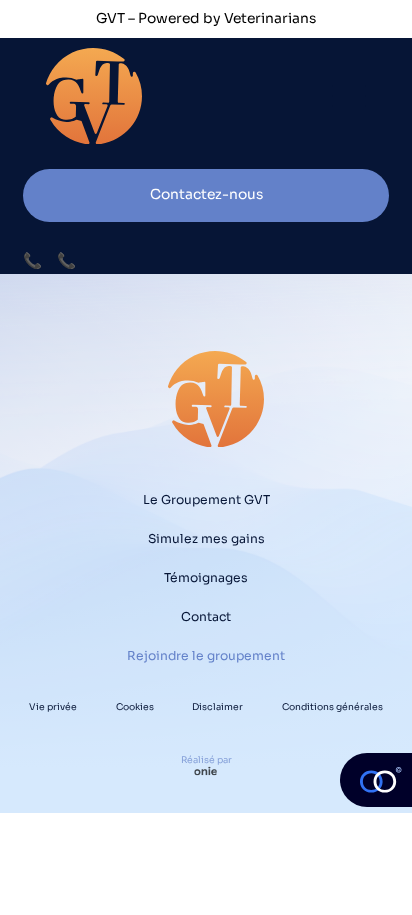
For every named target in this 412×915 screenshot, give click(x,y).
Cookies (135, 707)
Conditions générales (332, 707)
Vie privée (53, 707)
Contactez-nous (206, 194)
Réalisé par (206, 760)
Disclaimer (217, 707)
